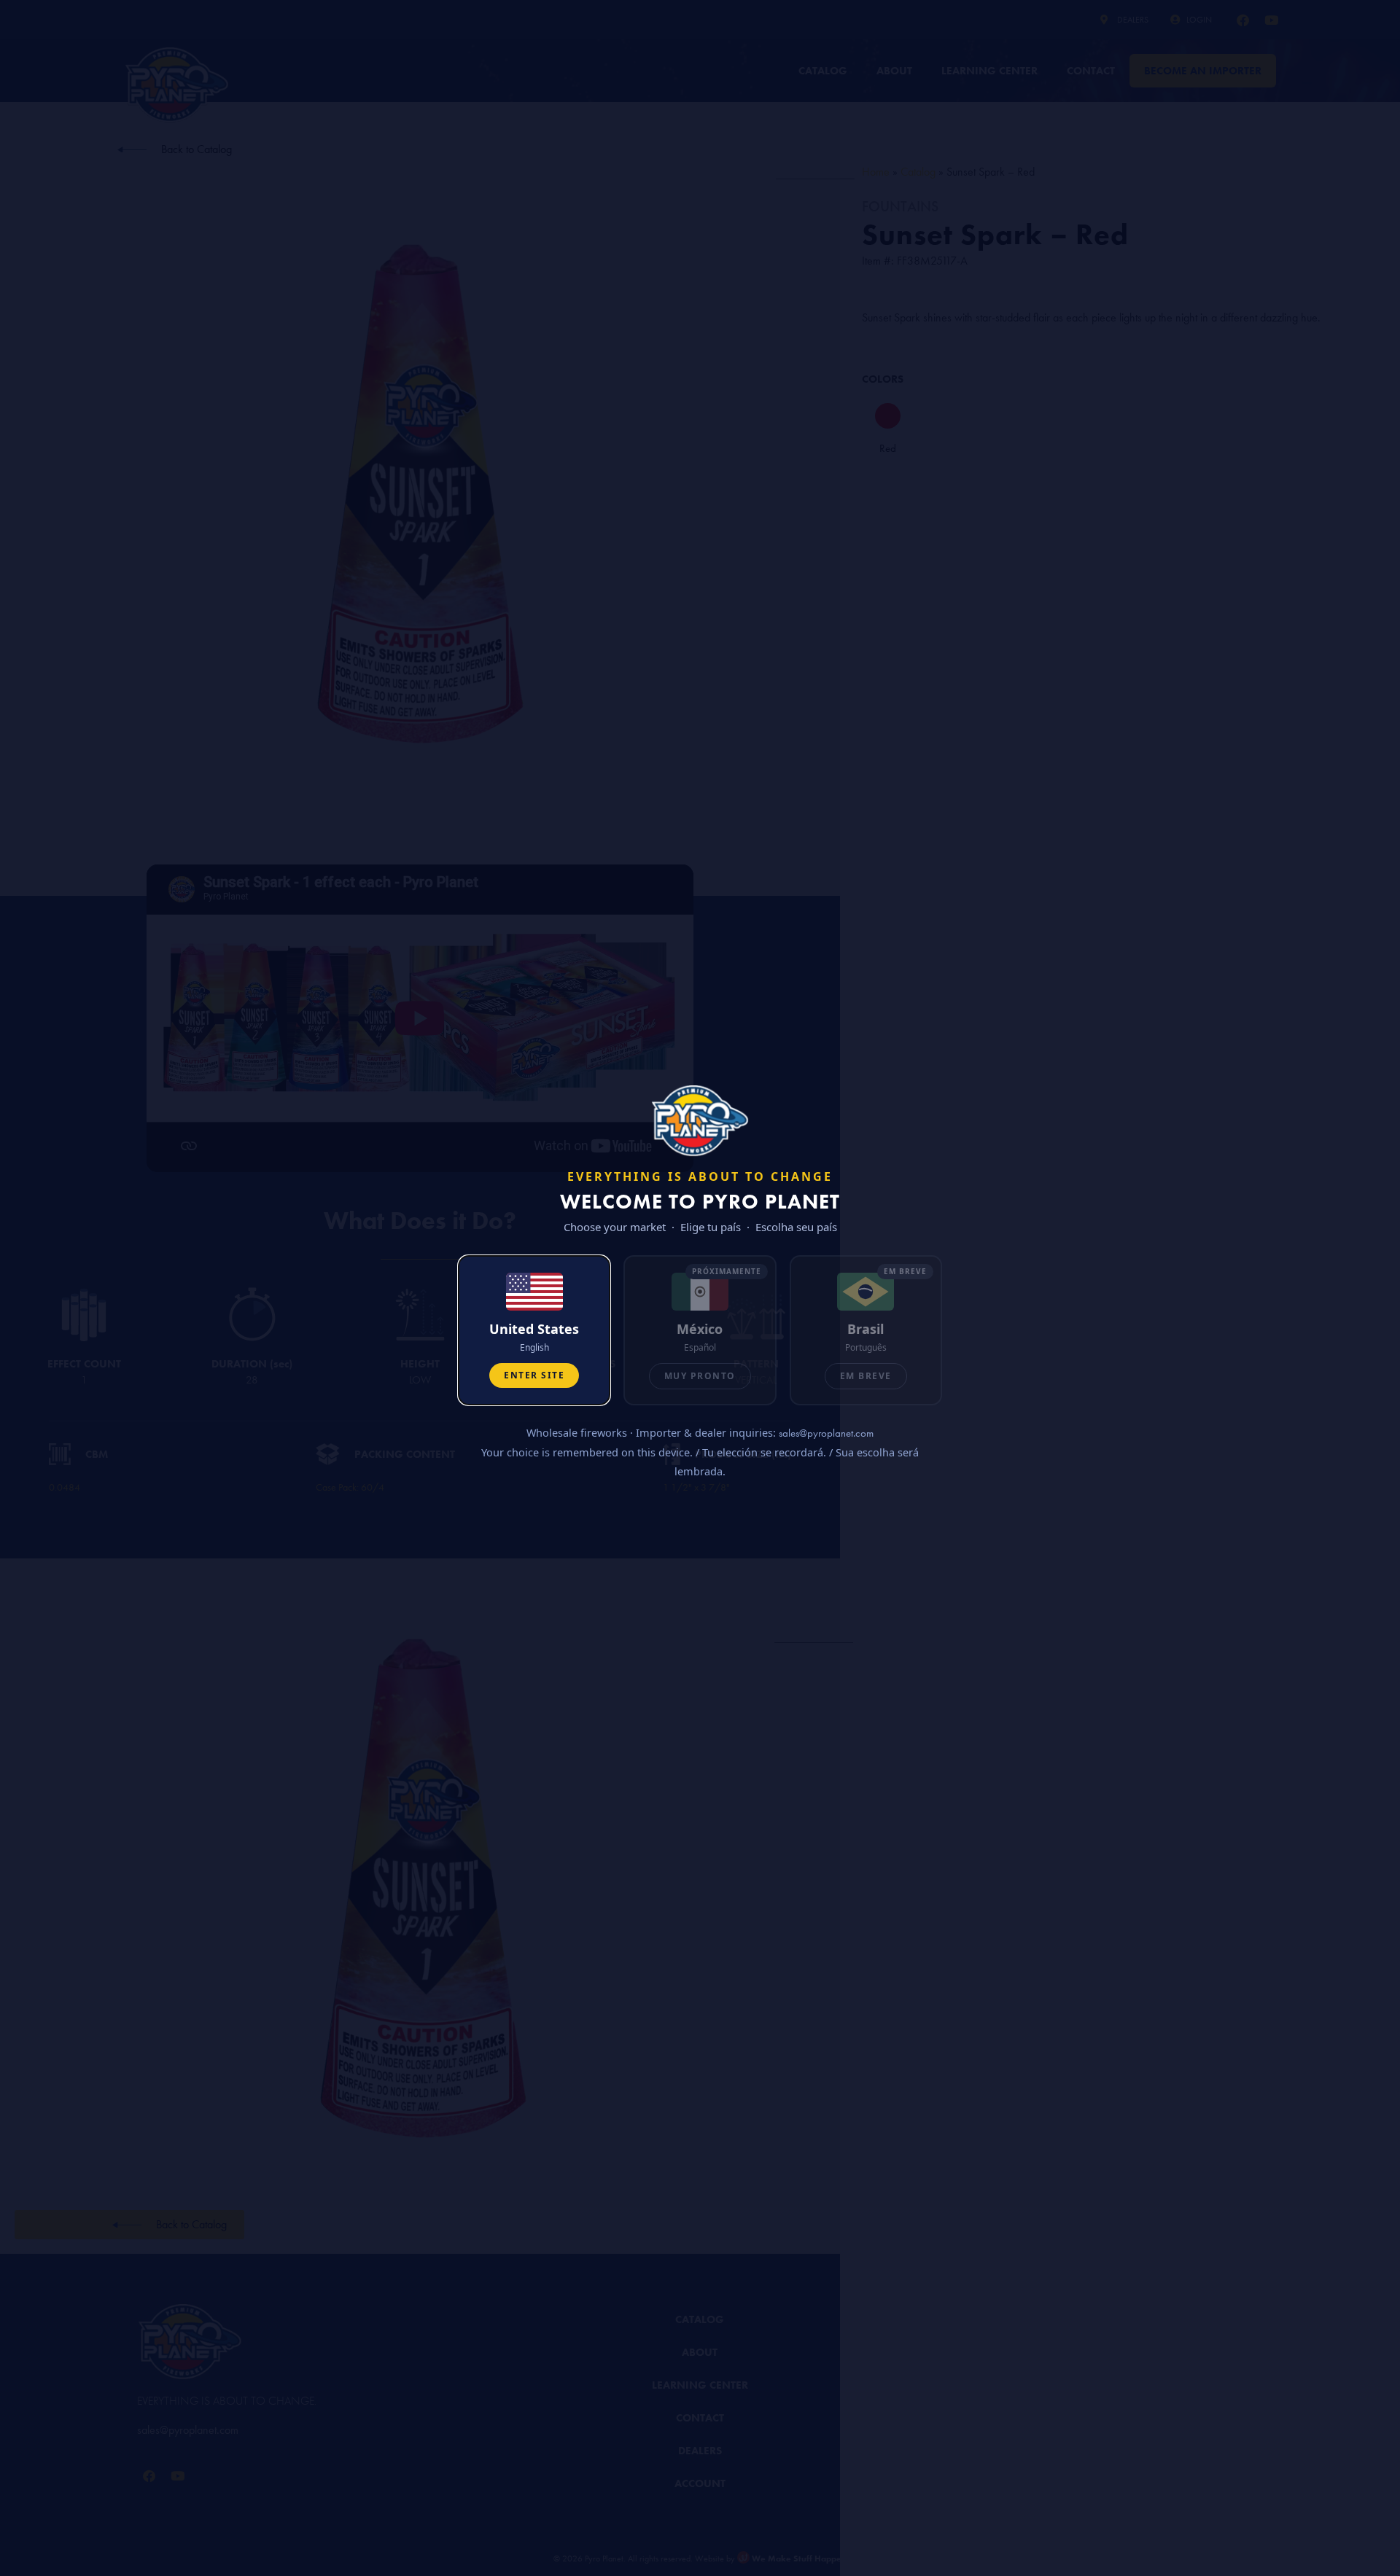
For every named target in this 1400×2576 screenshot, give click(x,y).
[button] (534, 1330)
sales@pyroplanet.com (826, 1433)
